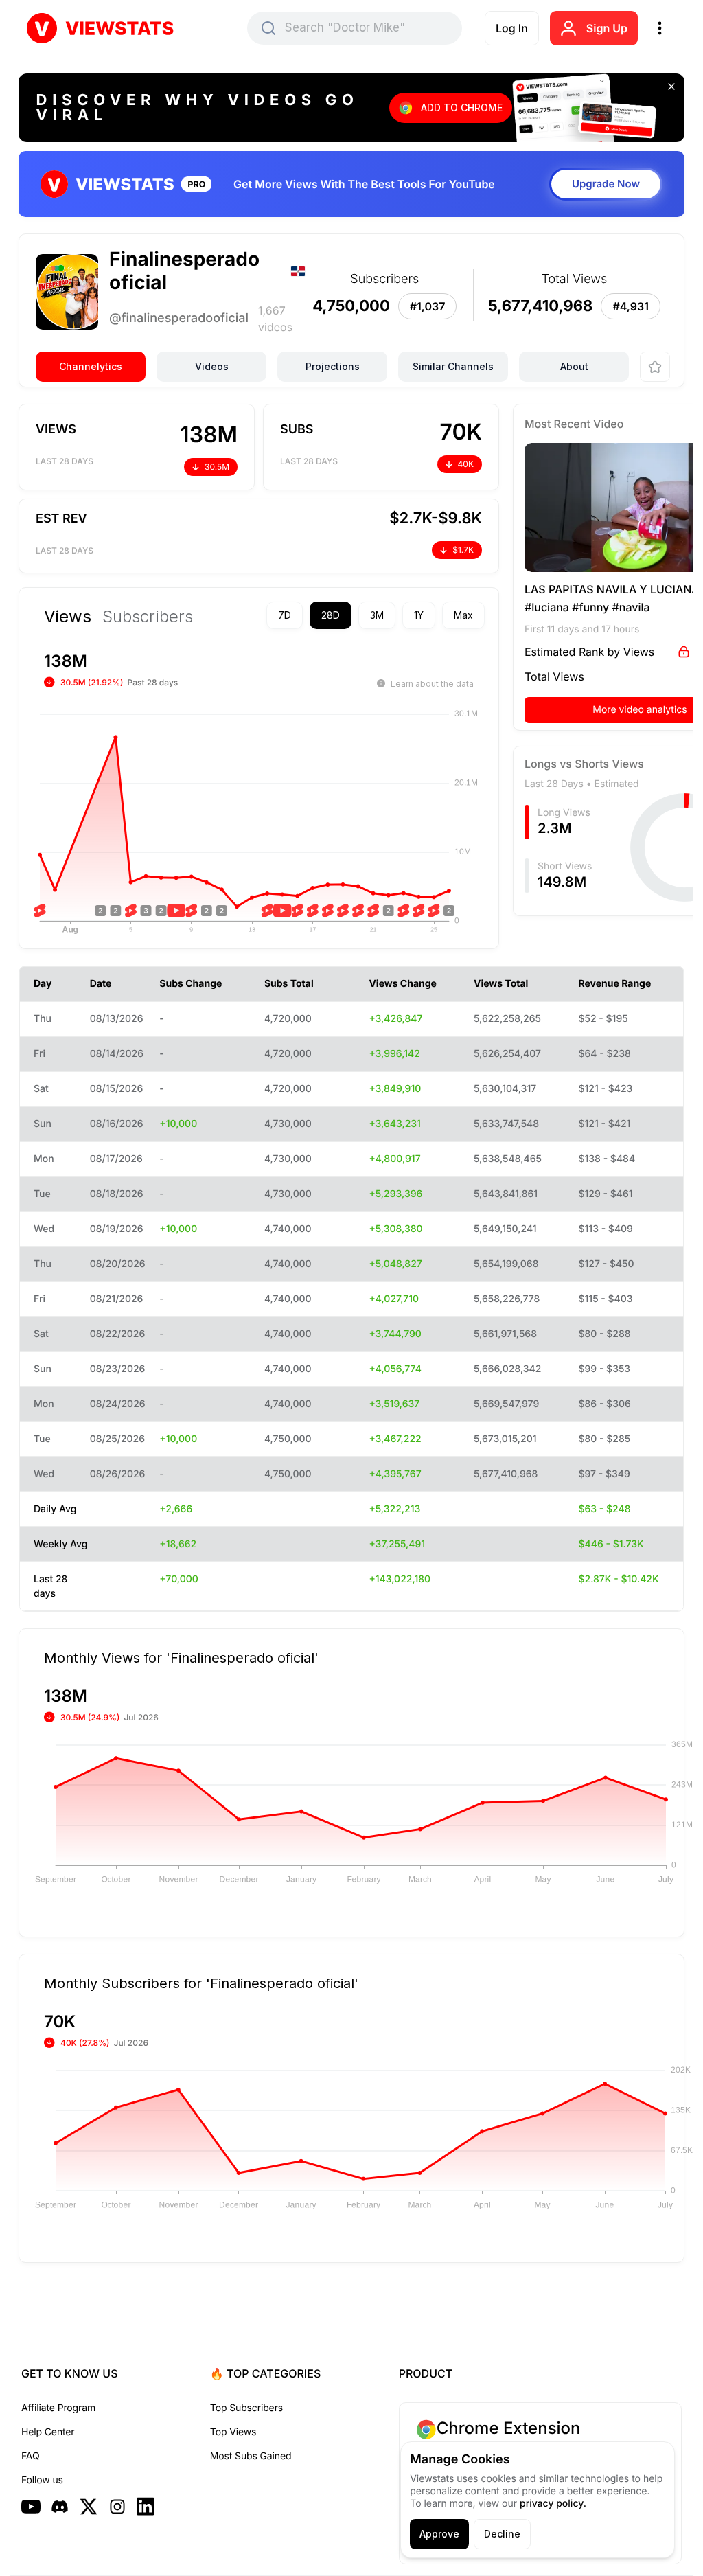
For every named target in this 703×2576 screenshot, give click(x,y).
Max (439, 615)
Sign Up (607, 28)
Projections (333, 366)
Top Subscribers (246, 2375)
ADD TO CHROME (462, 107)
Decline (502, 2534)
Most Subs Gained (251, 2423)
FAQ (30, 2423)
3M (353, 615)
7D (261, 615)
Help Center (48, 2399)
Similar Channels (453, 366)
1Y (395, 615)
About (574, 366)
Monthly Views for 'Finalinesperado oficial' (181, 1624)
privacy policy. (553, 2504)
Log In (512, 28)
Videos (212, 366)
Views (68, 617)
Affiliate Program (58, 2375)
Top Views (233, 2399)
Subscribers (148, 617)
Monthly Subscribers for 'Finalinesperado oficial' (201, 1950)
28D (307, 615)
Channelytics (91, 366)
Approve (439, 2534)
